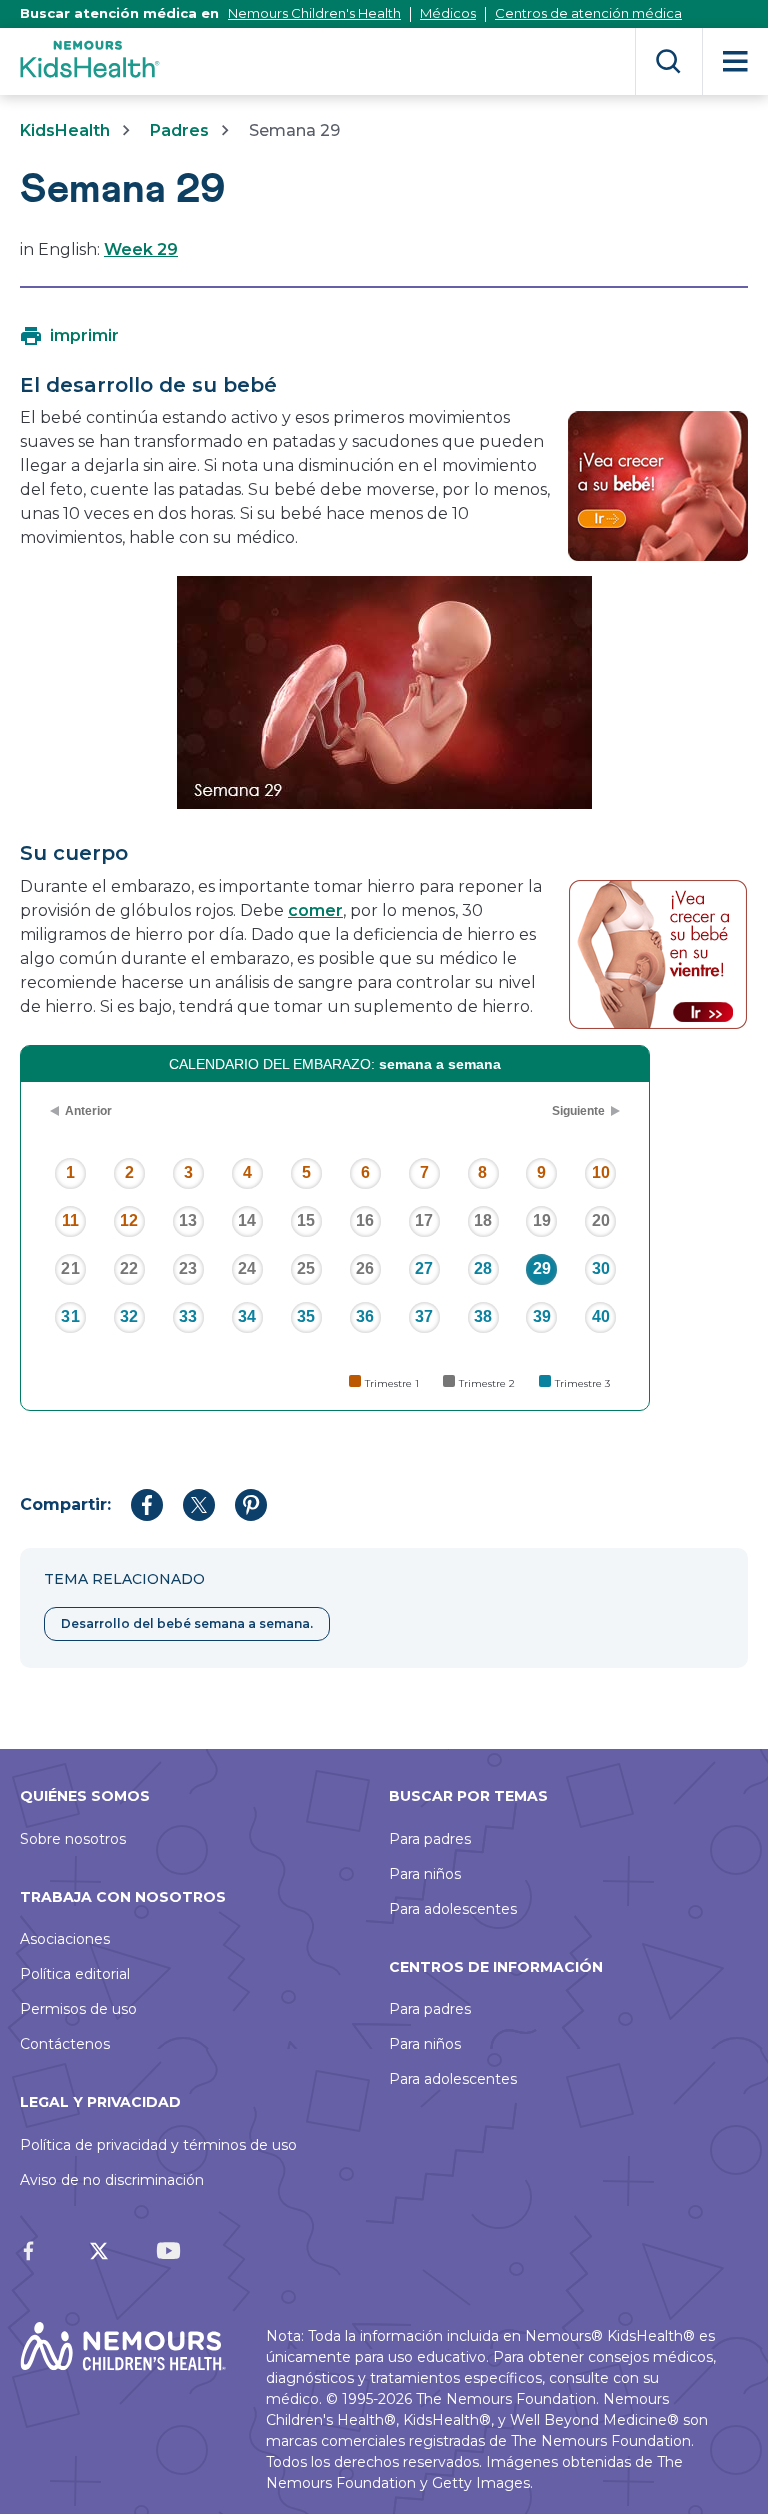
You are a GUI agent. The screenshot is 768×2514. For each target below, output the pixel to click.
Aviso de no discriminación (112, 2180)
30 (601, 1268)
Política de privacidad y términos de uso (158, 2145)
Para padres (430, 1839)
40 (601, 1316)
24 (247, 1268)
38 (483, 1316)
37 (424, 1316)
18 (483, 1220)
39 (542, 1316)
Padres (179, 130)
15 (306, 1220)
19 (542, 1220)
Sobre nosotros (73, 1839)
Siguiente (578, 1111)
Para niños (425, 1874)
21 (70, 1268)
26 (365, 1268)
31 (70, 1316)
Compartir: (65, 1504)
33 (188, 1316)
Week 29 (141, 249)
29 (542, 1268)
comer (315, 910)
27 (424, 1268)
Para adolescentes (453, 1909)
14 (247, 1220)
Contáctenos (65, 2044)
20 (601, 1220)
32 (129, 1316)
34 (247, 1316)
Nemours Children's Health (314, 13)
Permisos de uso (78, 2009)
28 (483, 1268)
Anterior (88, 1111)
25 (306, 1268)
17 (424, 1220)
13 (188, 1220)
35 (306, 1316)
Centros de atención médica (588, 13)
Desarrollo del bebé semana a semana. (187, 1623)
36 (365, 1316)
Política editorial (75, 1974)
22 (129, 1268)
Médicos (448, 13)
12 (129, 1220)
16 (365, 1220)
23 (188, 1268)
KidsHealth (65, 130)
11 (70, 1220)
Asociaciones (65, 1939)
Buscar (668, 61)
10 (601, 1172)
